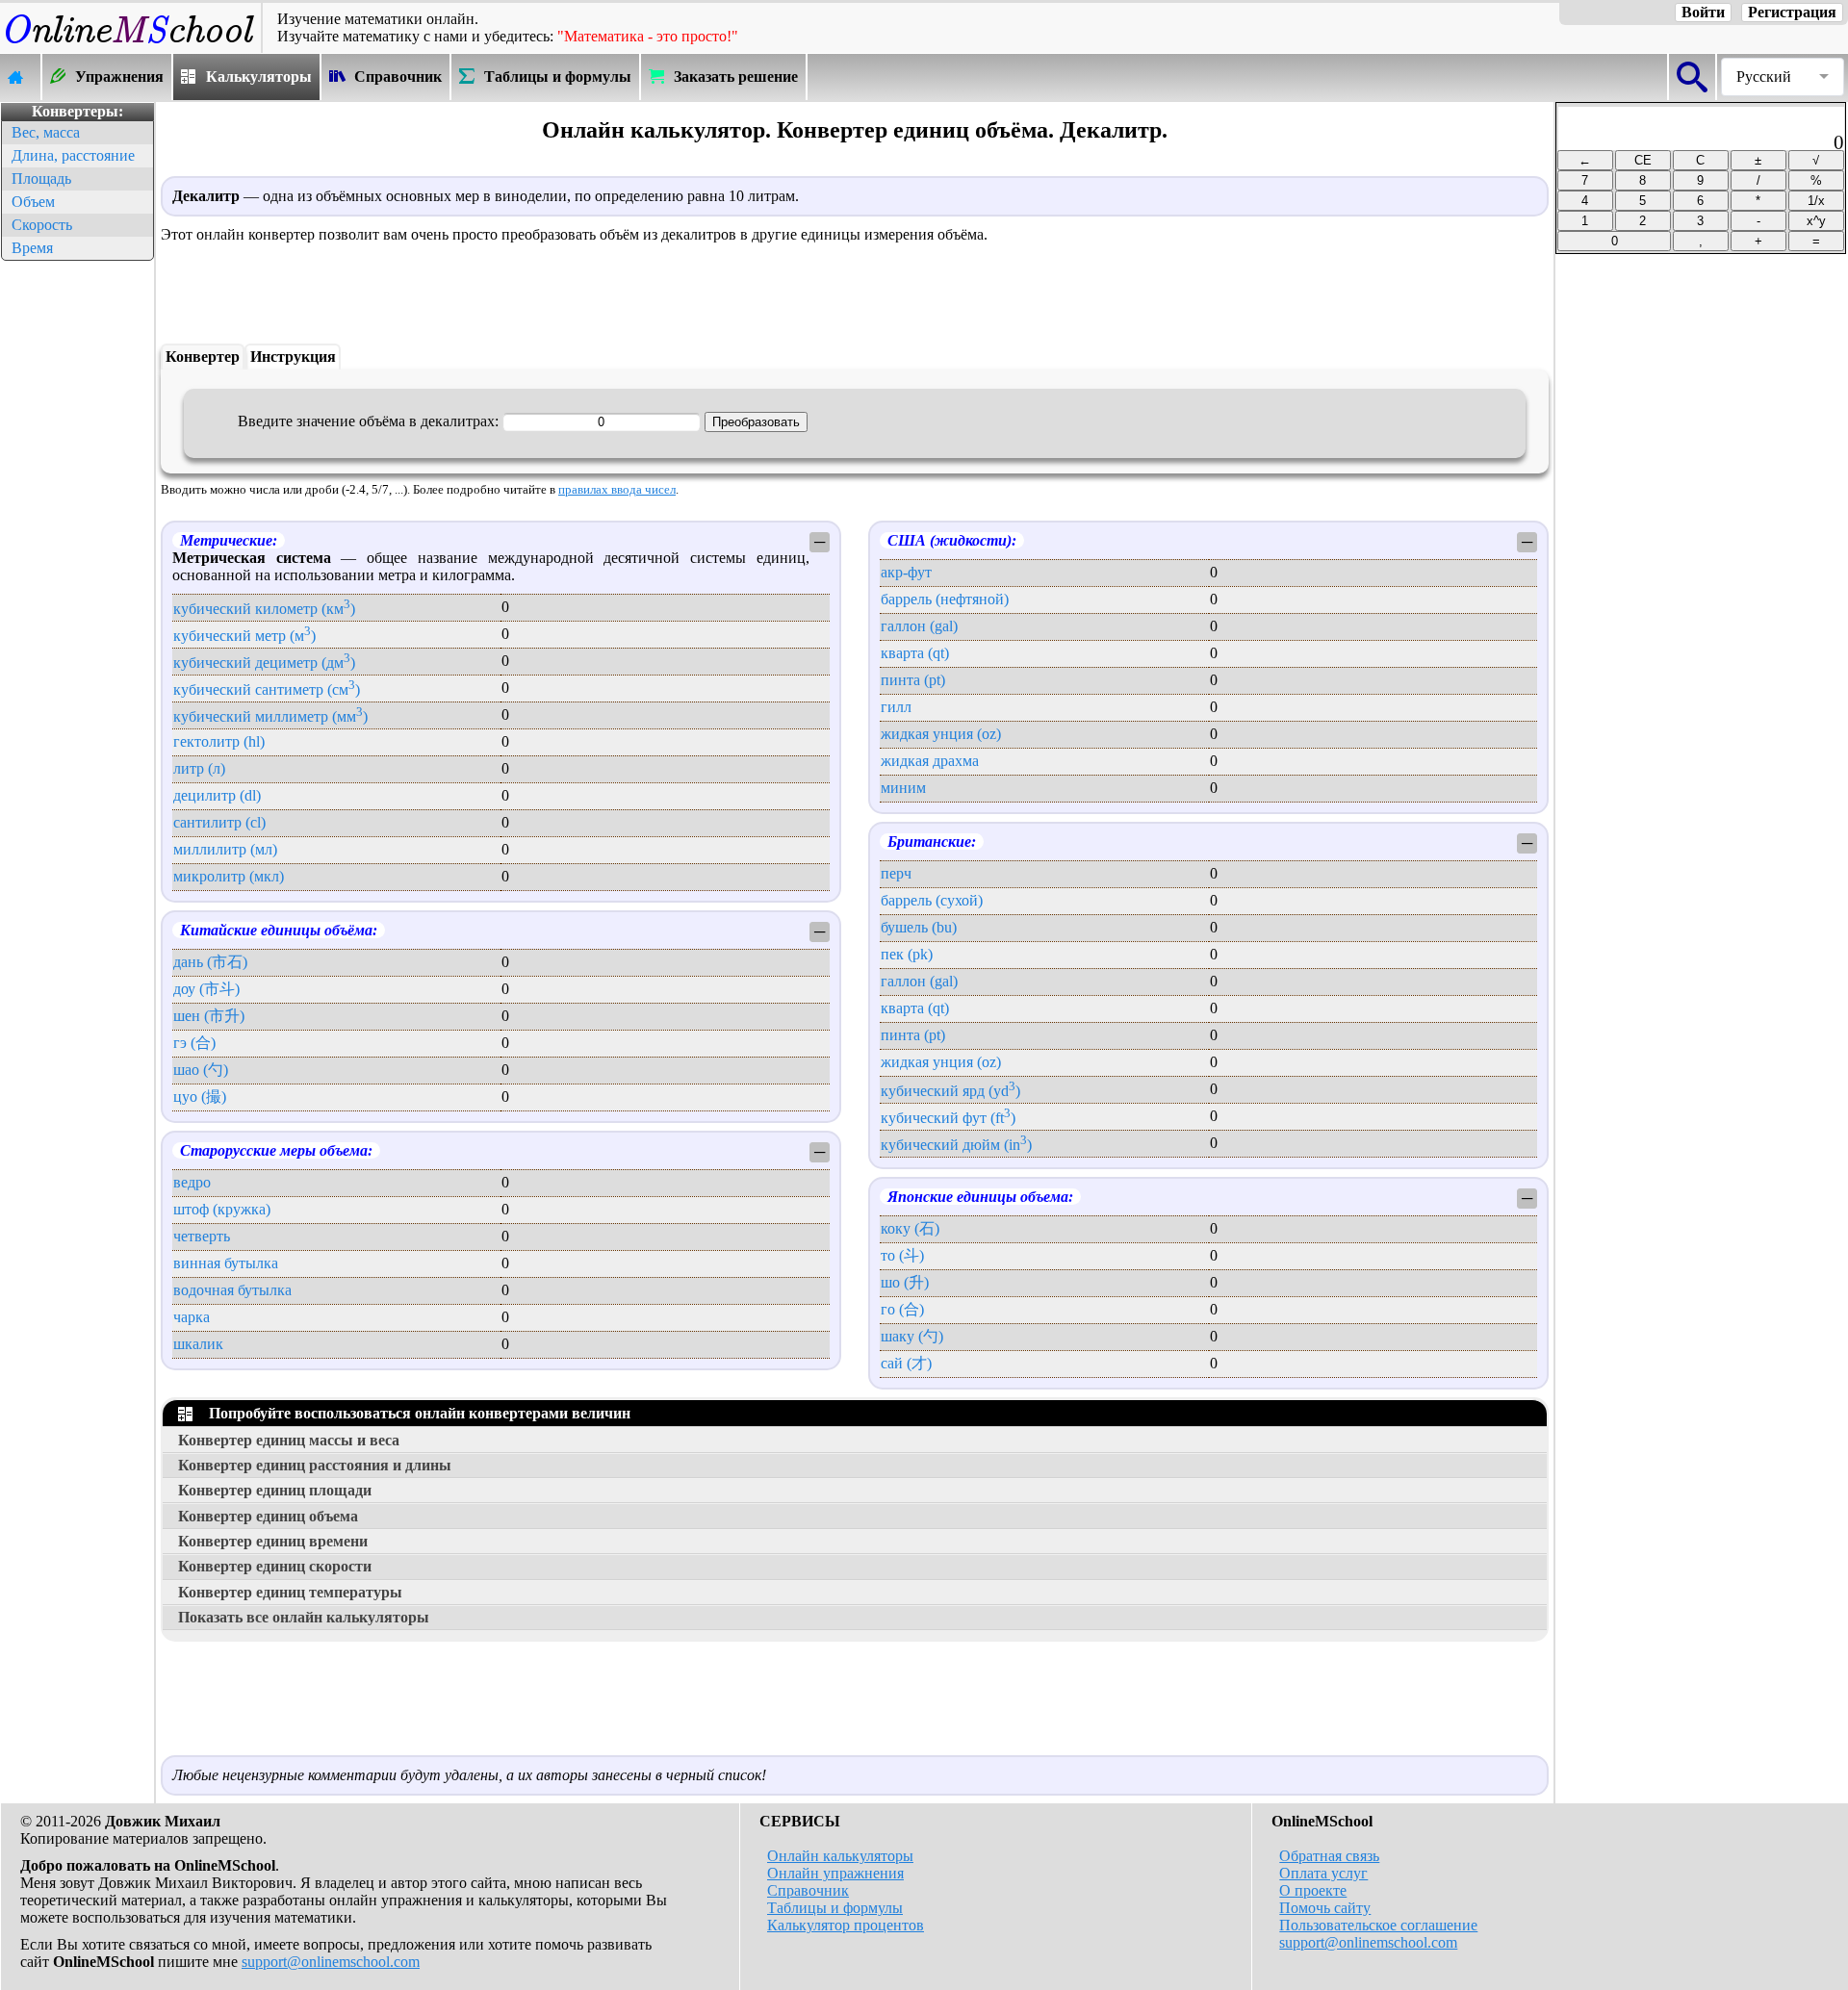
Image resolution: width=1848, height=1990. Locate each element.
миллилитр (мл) (225, 849)
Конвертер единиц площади (275, 1490)
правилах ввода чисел (617, 490)
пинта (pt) (913, 680)
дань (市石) (210, 962)
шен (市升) (209, 1016)
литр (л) (199, 768)
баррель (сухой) (932, 900)
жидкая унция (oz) (941, 734)
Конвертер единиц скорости (275, 1566)
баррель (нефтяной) (945, 599)
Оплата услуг (1323, 1873)
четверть (202, 1236)
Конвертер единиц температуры (290, 1592)
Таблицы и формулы (835, 1908)
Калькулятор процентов (846, 1925)
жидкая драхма (930, 761)
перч (896, 873)
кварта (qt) (915, 653)
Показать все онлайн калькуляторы (304, 1617)
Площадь (41, 179)
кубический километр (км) (264, 609)
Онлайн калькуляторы (840, 1856)
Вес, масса (46, 132)
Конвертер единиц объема (268, 1516)
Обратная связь (1329, 1856)
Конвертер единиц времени (273, 1541)
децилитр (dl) (217, 795)
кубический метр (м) (244, 636)
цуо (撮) (200, 1097)
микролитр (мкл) (229, 876)
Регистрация (1792, 12)
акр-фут (906, 572)
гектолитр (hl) (219, 741)
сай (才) (906, 1363)
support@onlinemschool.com (331, 1962)
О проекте (1313, 1890)
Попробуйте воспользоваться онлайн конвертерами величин (416, 1413)
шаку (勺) (912, 1336)
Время (32, 248)
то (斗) (902, 1255)
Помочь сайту (1325, 1908)
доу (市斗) (206, 989)
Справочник (808, 1890)
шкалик (198, 1344)
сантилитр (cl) (219, 822)
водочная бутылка (232, 1290)
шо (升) (905, 1282)
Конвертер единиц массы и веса (289, 1440)
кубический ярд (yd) (950, 1091)
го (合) (902, 1309)
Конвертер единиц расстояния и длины (315, 1465)
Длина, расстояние (73, 155)
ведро (192, 1182)
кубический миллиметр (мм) (270, 716)
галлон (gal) (919, 626)
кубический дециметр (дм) (264, 663)
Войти (1703, 12)
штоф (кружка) (222, 1209)
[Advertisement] (77, 554)
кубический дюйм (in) (956, 1145)
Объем (33, 202)
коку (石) (910, 1228)
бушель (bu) (919, 927)
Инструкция (293, 357)
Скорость (42, 225)
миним (903, 788)
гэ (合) (194, 1043)
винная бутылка (226, 1263)
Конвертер (203, 357)
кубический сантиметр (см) (267, 689)
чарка (192, 1317)
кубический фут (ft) (948, 1118)
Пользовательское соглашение (1378, 1925)
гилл (896, 707)
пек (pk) (907, 954)
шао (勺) (201, 1070)
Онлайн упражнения (835, 1873)
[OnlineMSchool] (130, 44)
